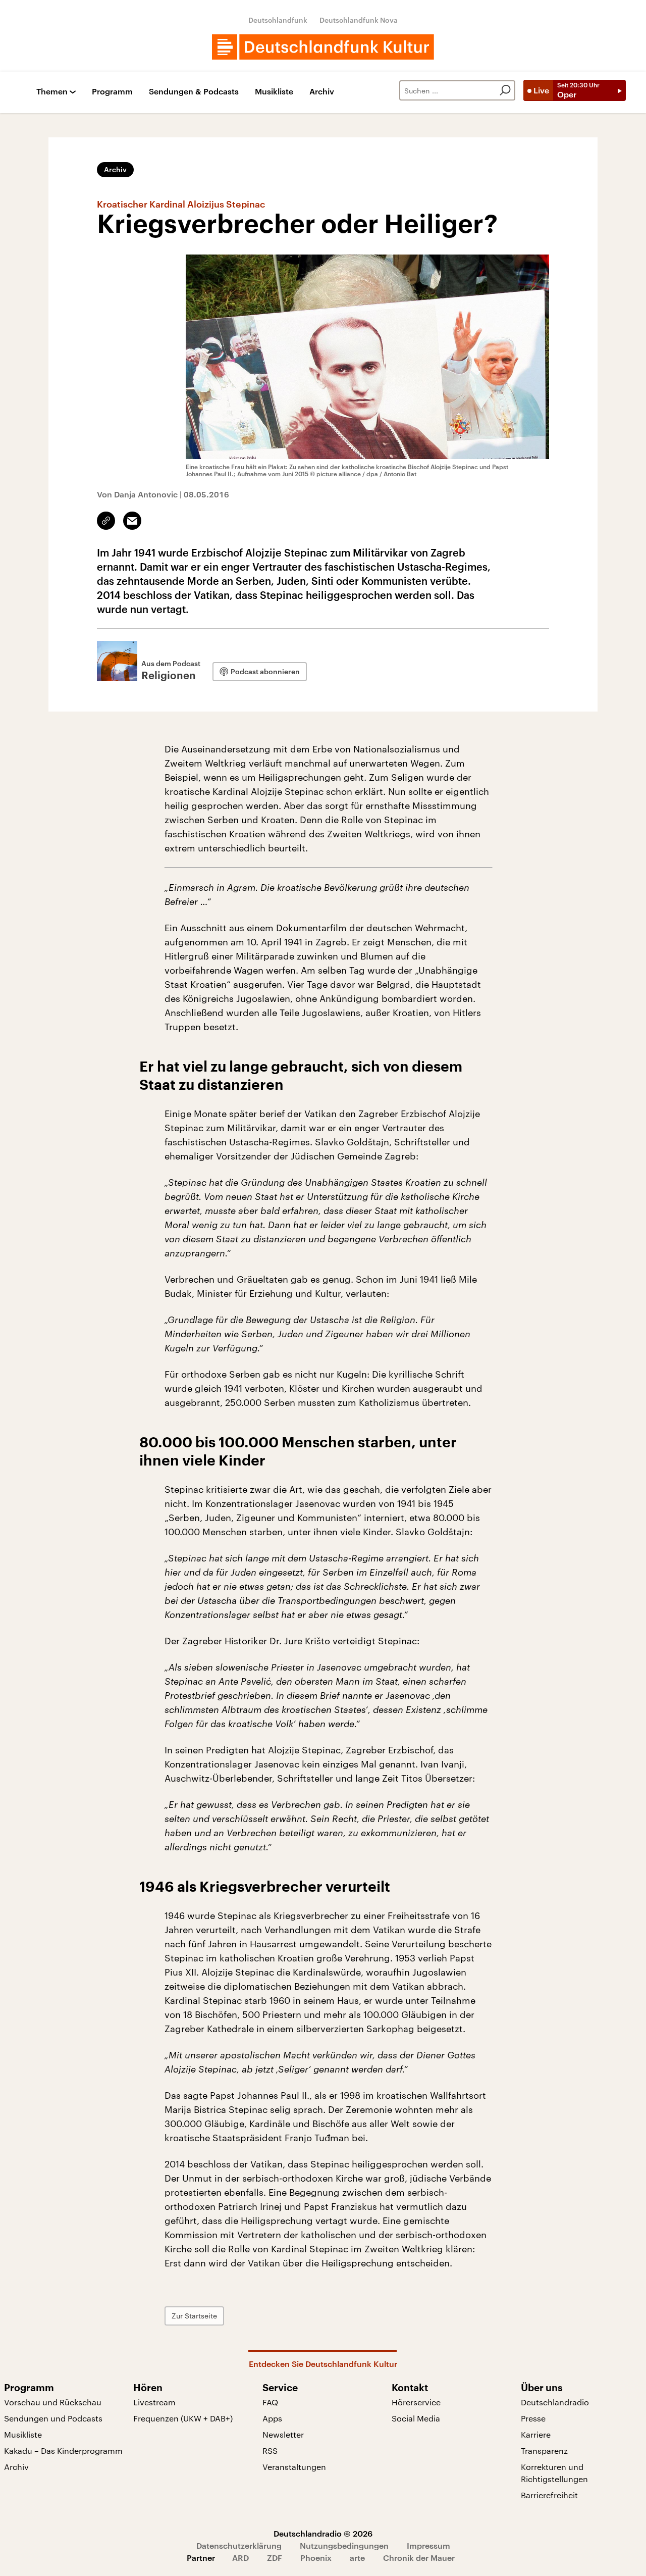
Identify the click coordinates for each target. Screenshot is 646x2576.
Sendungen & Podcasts (194, 92)
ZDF (275, 2558)
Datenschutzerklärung (239, 2545)
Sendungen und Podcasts (53, 2418)
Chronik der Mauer (419, 2558)
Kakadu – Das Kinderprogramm (63, 2451)
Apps (272, 2418)
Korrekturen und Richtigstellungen (554, 2473)
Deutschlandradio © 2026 (323, 2533)
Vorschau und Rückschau (53, 2402)
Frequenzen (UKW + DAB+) (183, 2418)
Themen (52, 92)
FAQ (270, 2402)
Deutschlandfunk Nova (359, 20)
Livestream (154, 2402)
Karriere (536, 2434)
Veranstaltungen (294, 2467)
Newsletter (283, 2434)
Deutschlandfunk (278, 20)
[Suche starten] (505, 90)
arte (357, 2558)
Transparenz (544, 2451)
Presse (533, 2418)
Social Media (416, 2418)
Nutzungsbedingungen (344, 2545)
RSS (270, 2451)
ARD (240, 2558)
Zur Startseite (194, 2316)
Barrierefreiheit (549, 2495)
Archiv (322, 92)
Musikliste (274, 92)
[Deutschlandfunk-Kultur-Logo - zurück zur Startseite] (323, 47)
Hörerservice (416, 2402)
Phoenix (316, 2558)
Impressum (428, 2545)
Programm (112, 92)
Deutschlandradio (555, 2402)
